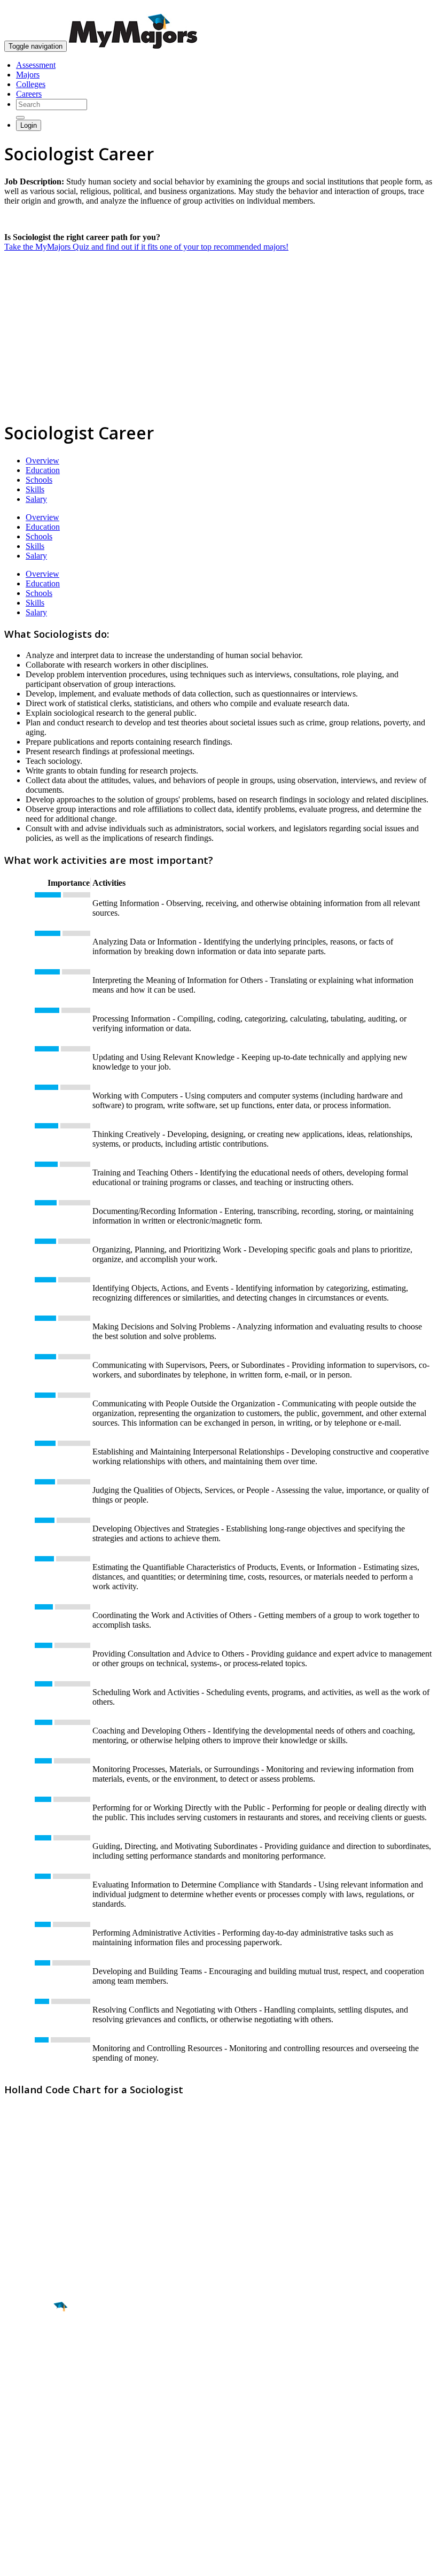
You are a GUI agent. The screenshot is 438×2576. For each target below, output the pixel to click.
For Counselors (30, 2461)
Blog (13, 2499)
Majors (28, 75)
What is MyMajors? (38, 2451)
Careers (29, 94)
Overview (42, 461)
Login (29, 125)
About (17, 2430)
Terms (15, 2562)
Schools (39, 480)
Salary (36, 499)
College (33, 2366)
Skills (35, 489)
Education (43, 470)
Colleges (31, 84)
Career (32, 2389)
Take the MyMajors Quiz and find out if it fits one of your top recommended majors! (146, 247)
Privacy (44, 2562)
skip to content (412, 8)
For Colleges (26, 2470)
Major (29, 2343)
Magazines (22, 2480)
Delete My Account (37, 2490)
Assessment (36, 65)
